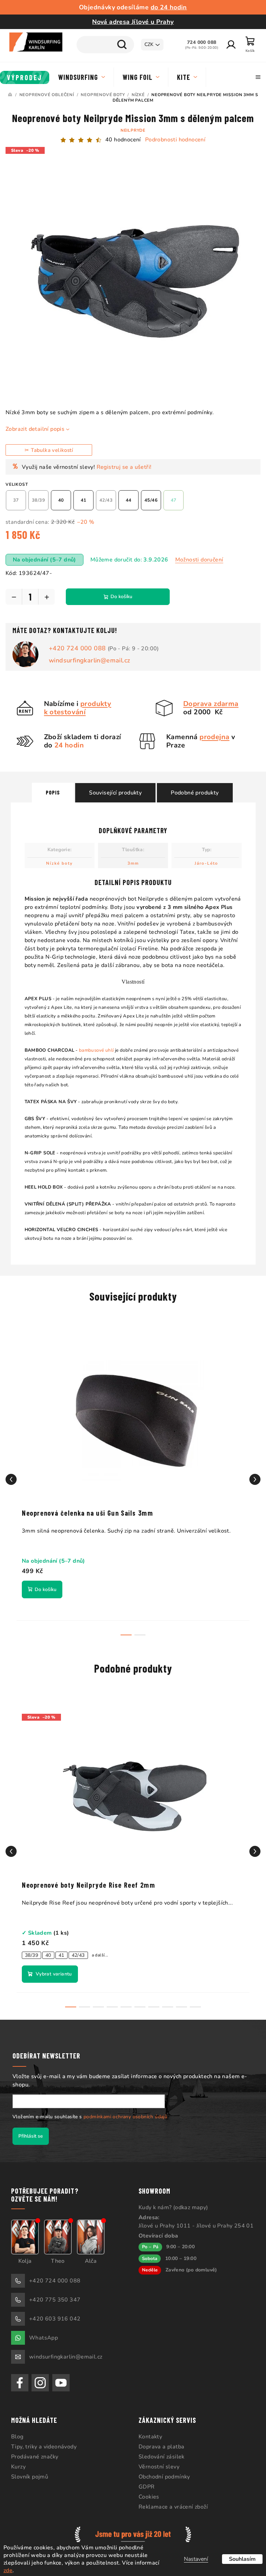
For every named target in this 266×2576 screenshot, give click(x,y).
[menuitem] (25, 77)
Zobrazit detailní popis (35, 424)
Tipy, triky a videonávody (44, 2442)
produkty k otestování (75, 703)
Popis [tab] (50, 787)
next (250, 1474)
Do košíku (121, 591)
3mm (130, 858)
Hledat (117, 45)
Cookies (147, 2492)
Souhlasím (237, 2559)
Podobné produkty (192, 788)
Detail (50, 1969)
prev (11, 1474)
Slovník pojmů (30, 2472)
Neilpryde (130, 130)
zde (8, 2570)
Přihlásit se (31, 2131)
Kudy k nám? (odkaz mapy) (171, 2202)
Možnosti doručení (199, 555)
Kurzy (18, 2462)
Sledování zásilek (159, 2452)
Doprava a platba (159, 2442)
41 (61, 1950)
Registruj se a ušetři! (124, 462)
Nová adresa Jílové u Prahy (130, 22)
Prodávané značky (35, 2452)
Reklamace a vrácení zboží (171, 2502)
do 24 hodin (166, 7)
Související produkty (113, 788)
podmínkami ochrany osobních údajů (125, 2112)
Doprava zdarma (208, 699)
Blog (17, 2431)
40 (48, 1950)
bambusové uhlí (94, 1045)
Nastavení (191, 2559)
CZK (144, 44)
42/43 (78, 1950)
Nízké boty (57, 858)
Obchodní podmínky (162, 2472)
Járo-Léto (204, 858)
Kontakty (148, 2431)
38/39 (32, 1950)
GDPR (144, 2482)
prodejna (212, 732)
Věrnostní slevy (157, 2462)
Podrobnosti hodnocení (172, 140)
